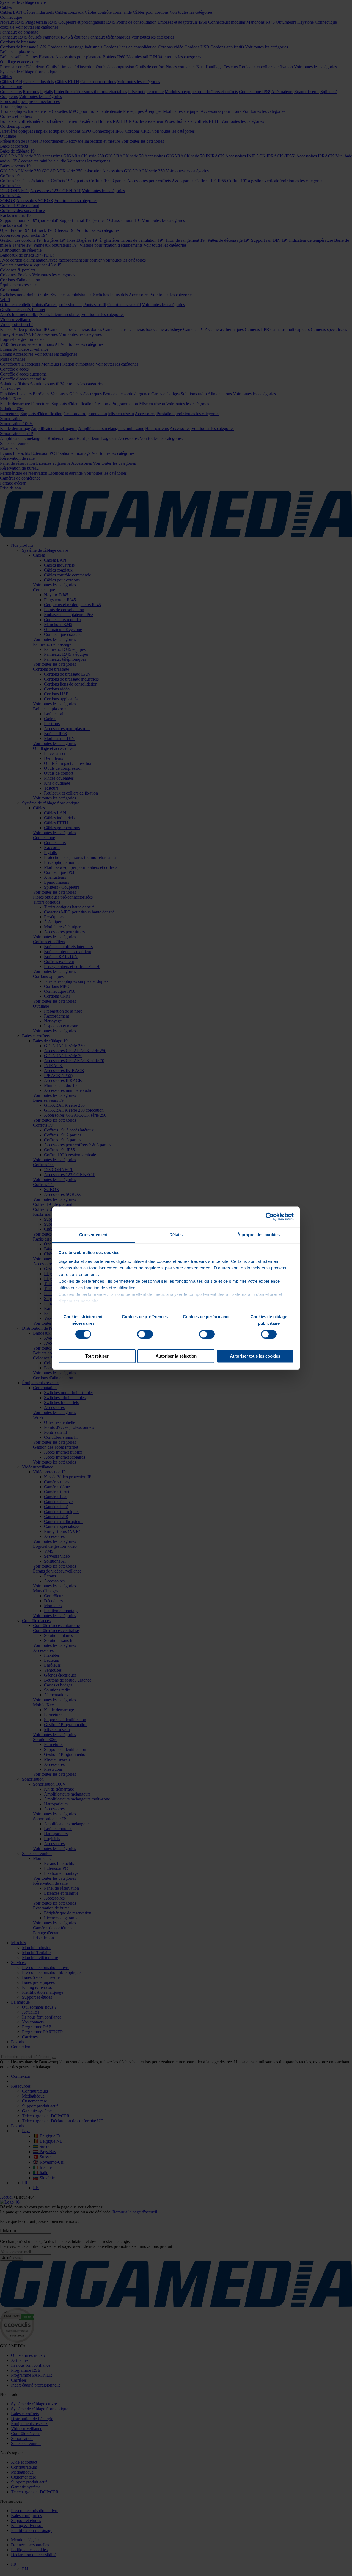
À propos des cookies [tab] (258, 1235)
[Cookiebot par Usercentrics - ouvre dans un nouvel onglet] (270, 1217)
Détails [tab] (176, 1235)
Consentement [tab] (93, 1235)
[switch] (145, 1334)
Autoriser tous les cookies (255, 1356)
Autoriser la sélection (176, 1356)
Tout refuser (97, 1356)
